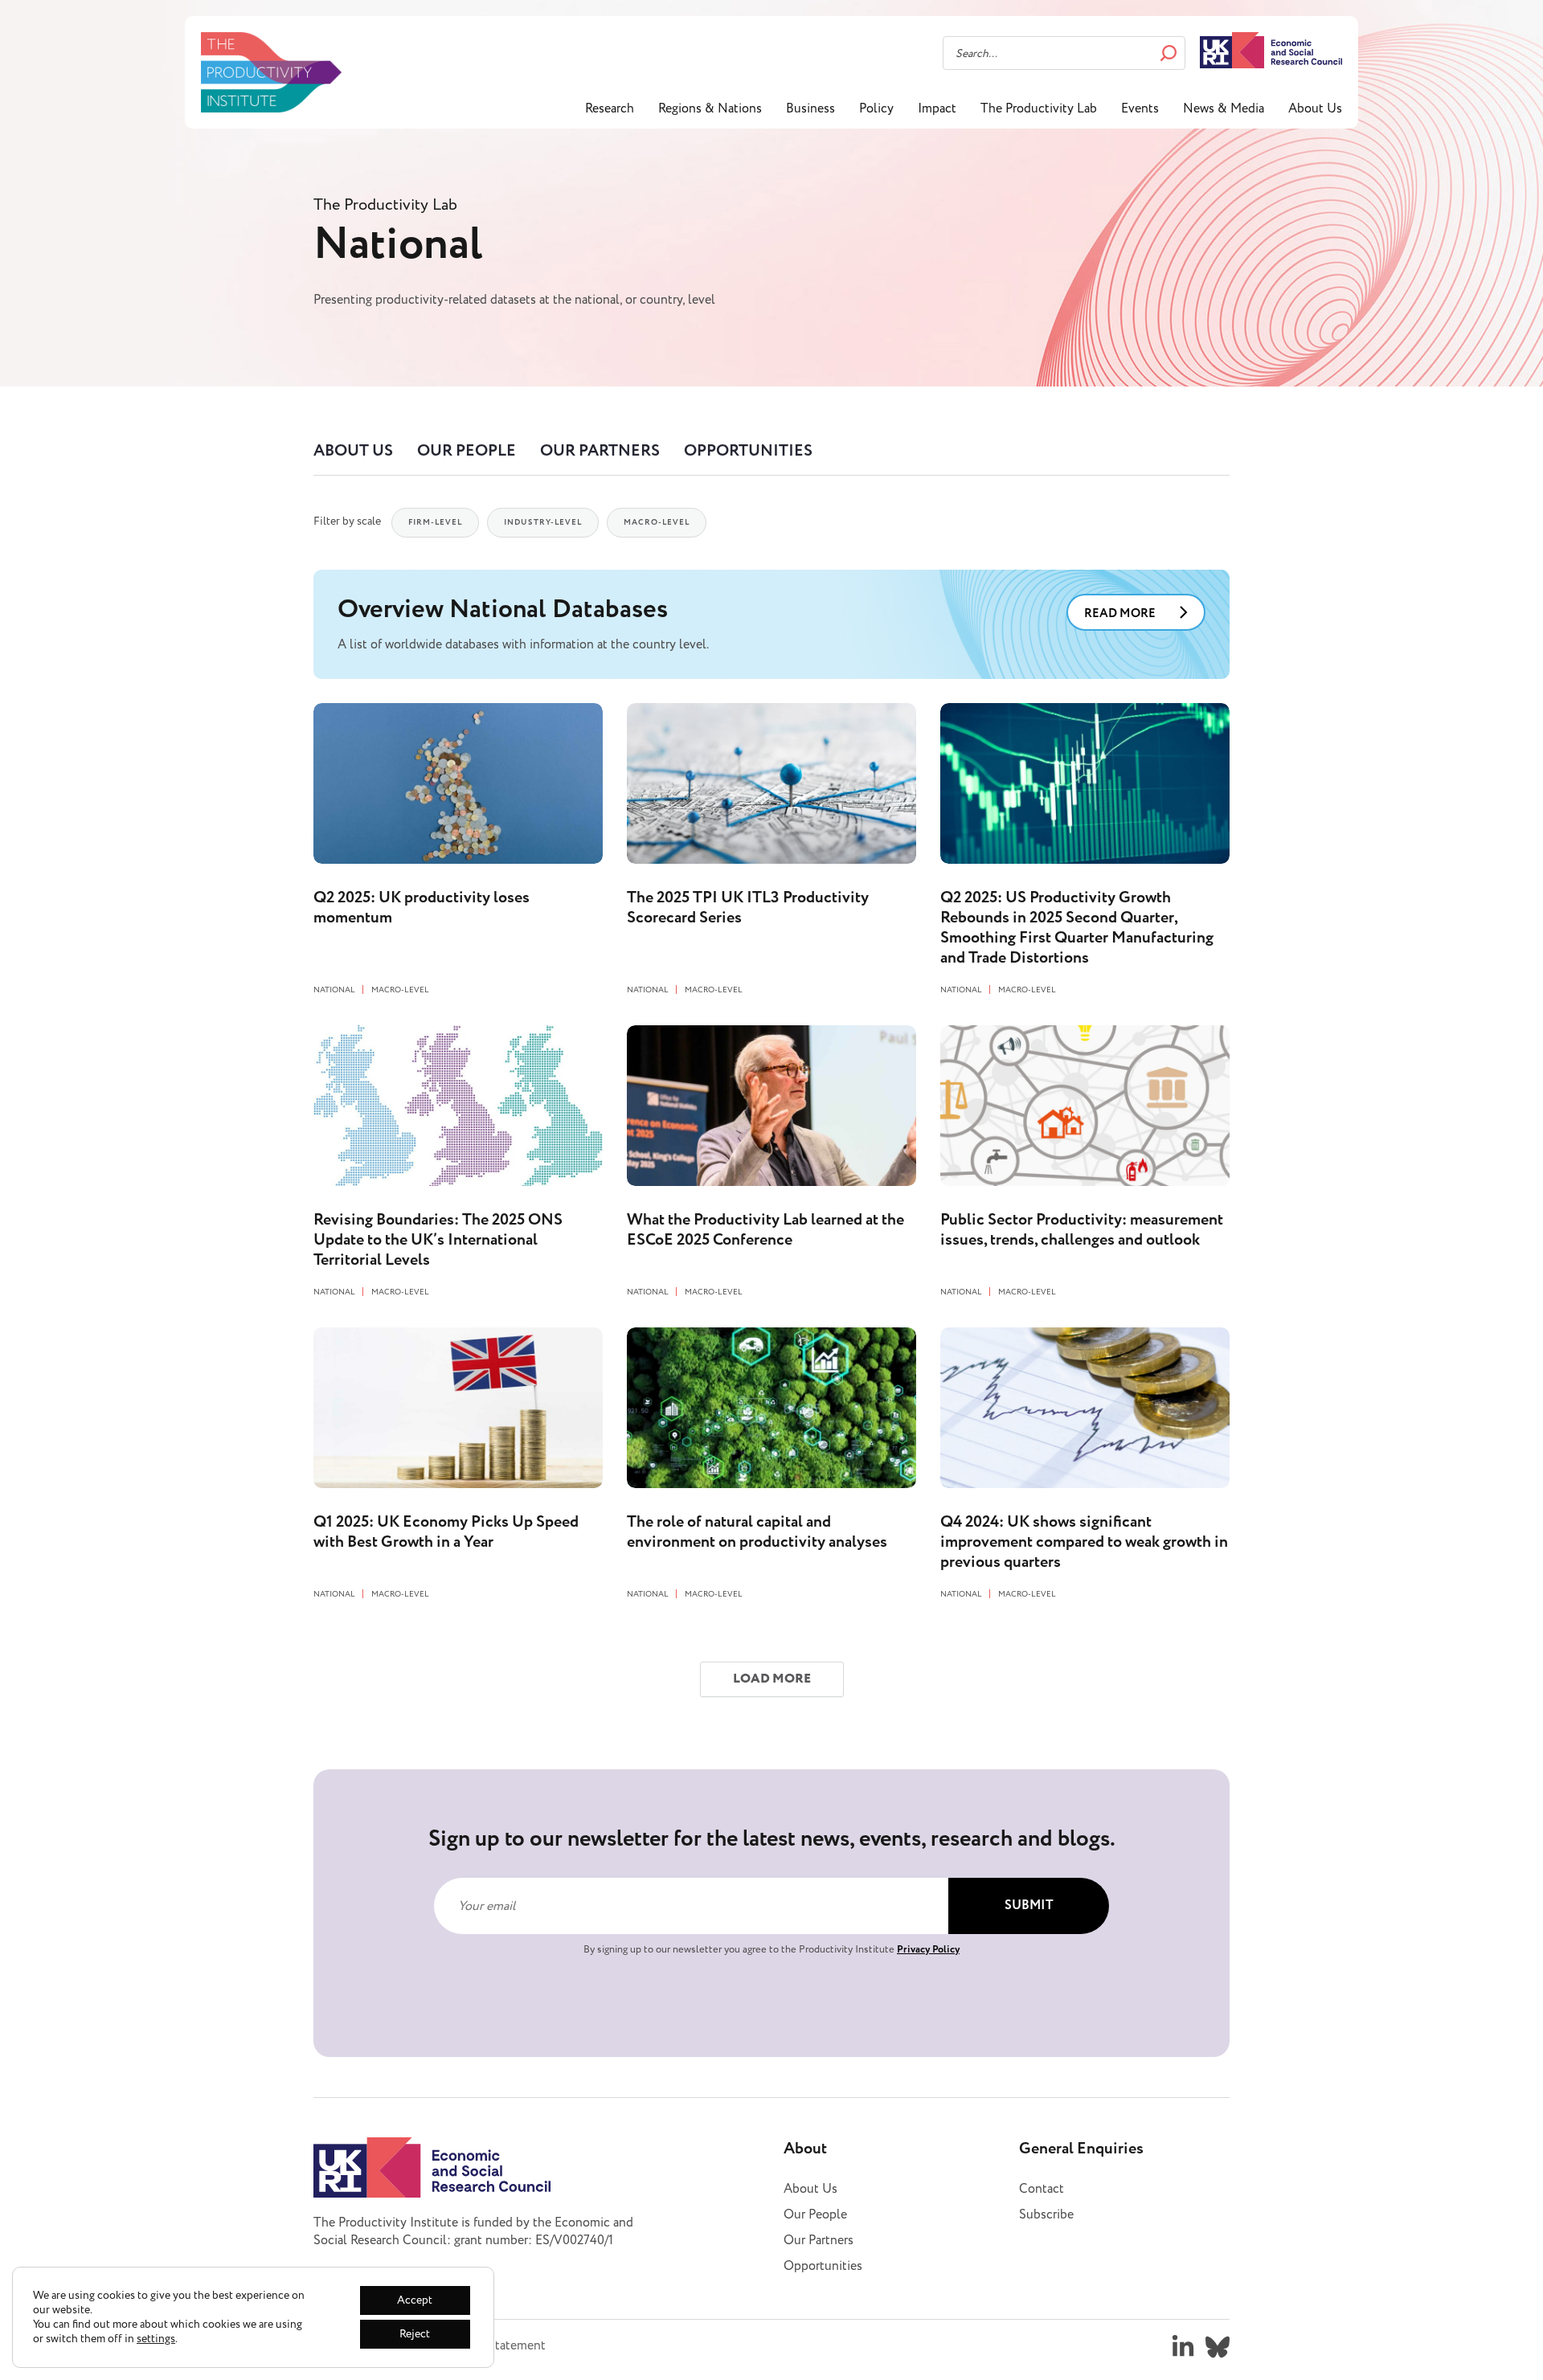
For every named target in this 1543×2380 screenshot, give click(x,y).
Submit (1029, 1906)
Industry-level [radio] (543, 522)
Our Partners (600, 451)
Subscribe (1046, 2214)
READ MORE (1120, 613)
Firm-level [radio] (435, 522)
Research (610, 108)
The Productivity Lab (1039, 108)
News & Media (1224, 108)
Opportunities (748, 451)
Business (810, 108)
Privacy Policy (928, 1949)
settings (156, 2339)
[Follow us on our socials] (1183, 2347)
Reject (415, 2334)
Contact (1042, 2189)
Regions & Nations (710, 108)
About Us (1315, 108)
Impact (937, 108)
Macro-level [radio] (657, 522)
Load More (772, 1679)
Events (1140, 108)
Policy (876, 108)
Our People (467, 451)
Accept (415, 2300)
